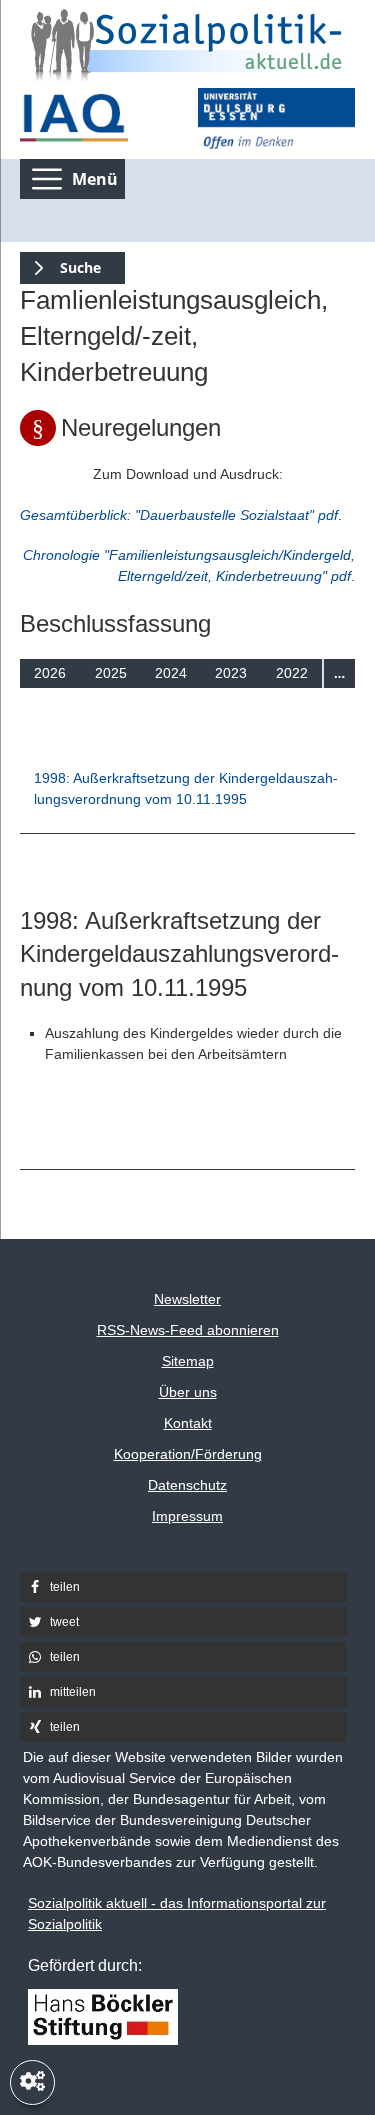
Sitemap (188, 1361)
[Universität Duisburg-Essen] (277, 118)
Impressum (187, 1516)
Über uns (188, 1392)
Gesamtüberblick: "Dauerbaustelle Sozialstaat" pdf (179, 515)
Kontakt (188, 1423)
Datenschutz (187, 1485)
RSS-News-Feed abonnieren (188, 1330)
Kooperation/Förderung (188, 1454)
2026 (50, 673)
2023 (231, 673)
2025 (111, 673)
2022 (292, 673)
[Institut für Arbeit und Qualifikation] (99, 118)
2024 (171, 673)
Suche (60, 264)
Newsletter (187, 1299)
